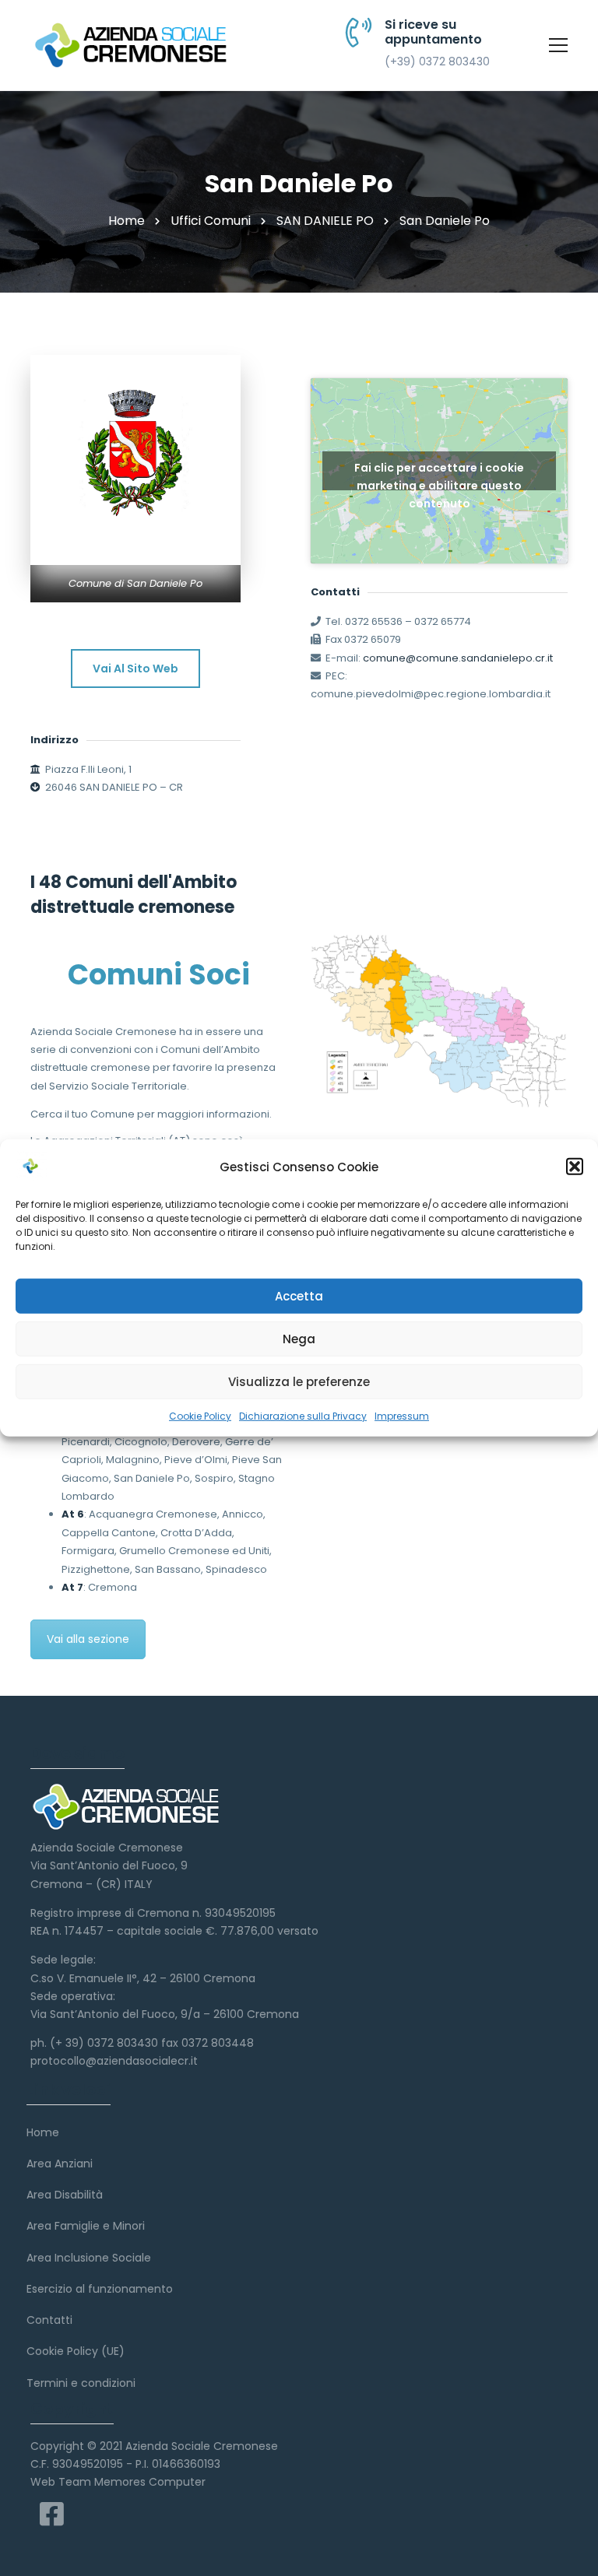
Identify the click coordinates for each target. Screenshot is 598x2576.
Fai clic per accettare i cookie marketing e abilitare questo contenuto (439, 475)
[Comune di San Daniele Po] (135, 460)
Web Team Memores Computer (118, 2482)
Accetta (299, 1295)
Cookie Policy (200, 1416)
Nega (299, 1338)
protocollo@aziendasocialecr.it (114, 2061)
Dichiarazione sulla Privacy (303, 1416)
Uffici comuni (211, 221)
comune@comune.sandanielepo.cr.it (458, 658)
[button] (575, 1167)
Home (127, 221)
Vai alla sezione (88, 1639)
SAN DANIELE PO (325, 221)
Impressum (402, 1416)
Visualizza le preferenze (299, 1381)
